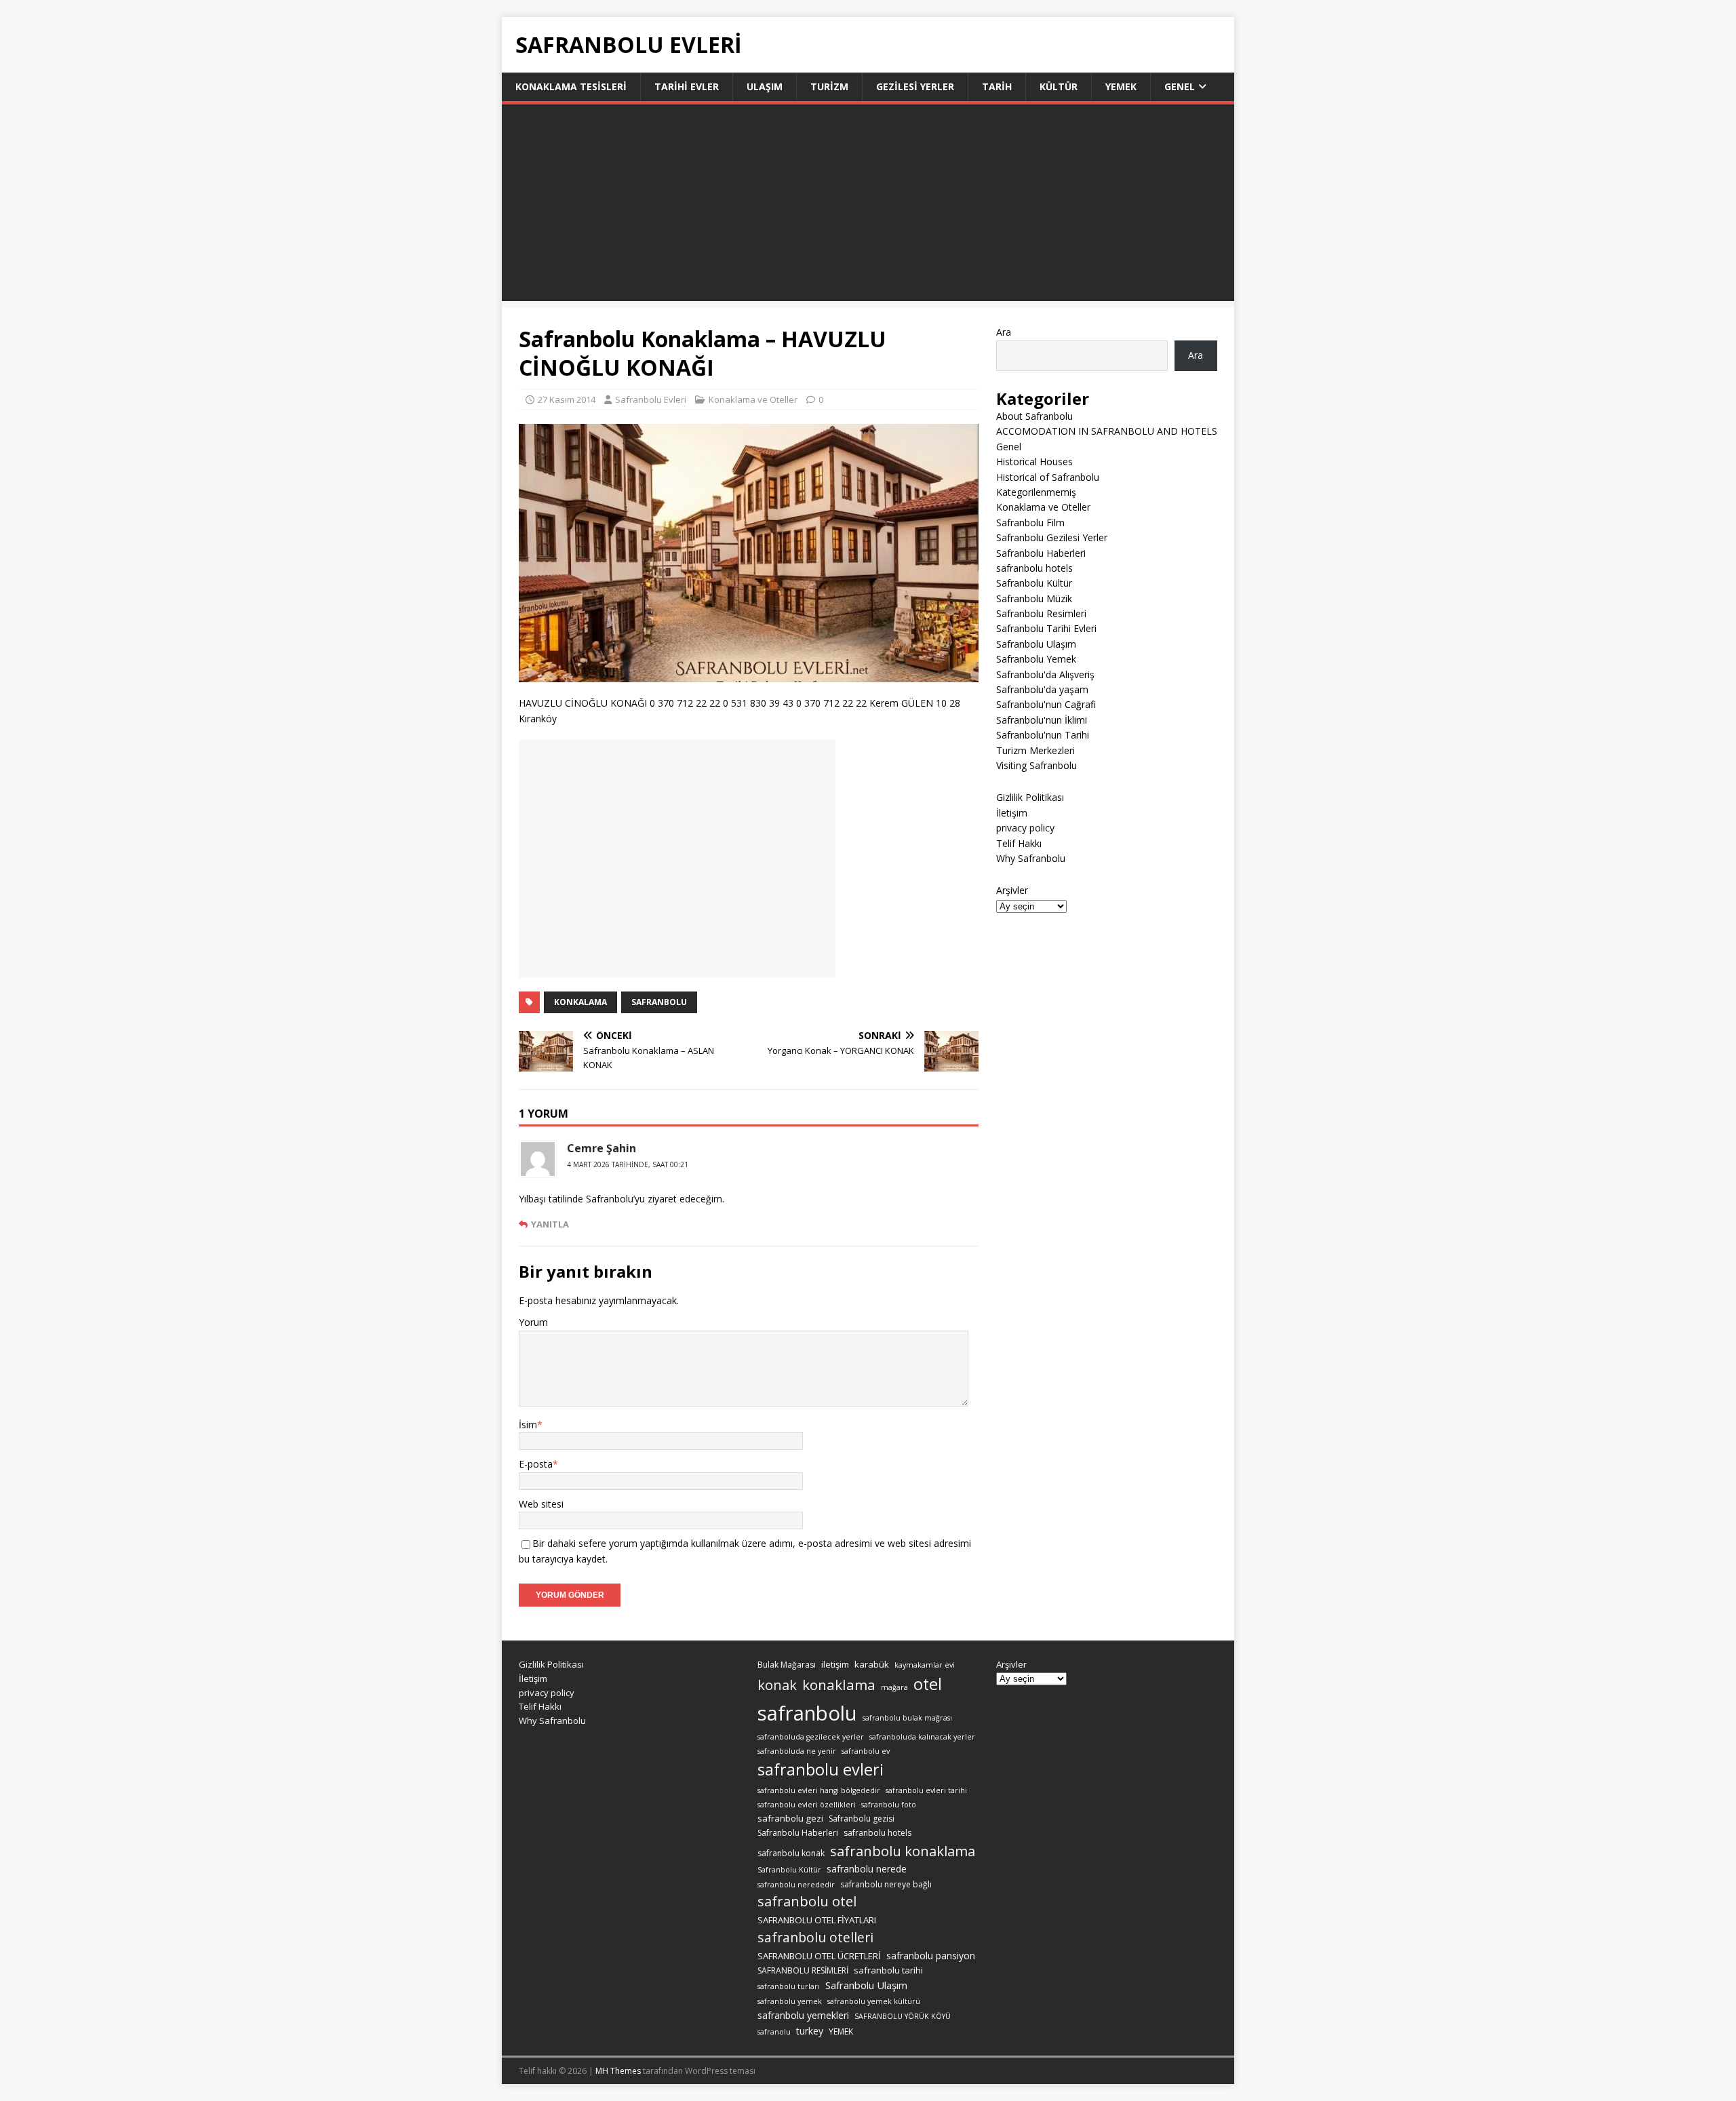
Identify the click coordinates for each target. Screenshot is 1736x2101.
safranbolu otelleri (815, 1937)
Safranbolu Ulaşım (1036, 644)
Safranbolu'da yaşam (1042, 689)
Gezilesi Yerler (915, 86)
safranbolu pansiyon (931, 1956)
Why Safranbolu (1031, 858)
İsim (528, 1425)
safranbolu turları (789, 1986)
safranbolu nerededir (796, 1885)
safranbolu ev (866, 1751)
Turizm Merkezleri (1035, 750)
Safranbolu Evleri (651, 399)
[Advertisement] (868, 206)
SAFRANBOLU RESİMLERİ (803, 1970)
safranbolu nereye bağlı (886, 1884)
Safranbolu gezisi (862, 1819)
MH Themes (618, 2071)
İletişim (1012, 813)
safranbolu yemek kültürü (874, 2001)
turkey (810, 2031)
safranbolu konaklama (903, 1851)
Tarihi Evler (687, 86)
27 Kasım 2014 (567, 399)
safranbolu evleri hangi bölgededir (819, 1790)
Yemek (1121, 86)
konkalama (580, 1002)
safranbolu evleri (821, 1769)
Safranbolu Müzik (1034, 598)
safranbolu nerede (867, 1869)
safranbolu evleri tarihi (926, 1790)
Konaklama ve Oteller (753, 399)
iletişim (835, 1664)
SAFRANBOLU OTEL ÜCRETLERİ (819, 1956)
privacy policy (1025, 828)
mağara (894, 1687)
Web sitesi (541, 1504)
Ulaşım (765, 86)
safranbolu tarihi (888, 1970)
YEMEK (841, 2031)
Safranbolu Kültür (1034, 583)
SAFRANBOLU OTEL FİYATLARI (817, 1920)
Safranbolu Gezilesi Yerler (1052, 537)
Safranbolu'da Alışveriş (1045, 674)
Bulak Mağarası (787, 1665)
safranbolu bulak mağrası (907, 1718)
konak (777, 1685)
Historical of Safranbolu (1048, 477)
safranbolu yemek (790, 2001)
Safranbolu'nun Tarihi (1043, 735)
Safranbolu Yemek (1036, 659)
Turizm (829, 86)
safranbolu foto (889, 1805)
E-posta (536, 1464)
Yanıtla (550, 1224)
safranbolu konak (791, 1853)
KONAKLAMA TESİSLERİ (571, 86)
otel (928, 1684)
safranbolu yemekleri (803, 2015)
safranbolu (659, 1002)
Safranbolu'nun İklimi (1042, 720)
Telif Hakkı (1019, 843)
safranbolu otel (807, 1901)
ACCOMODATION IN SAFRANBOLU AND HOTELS (1107, 431)
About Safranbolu (1034, 416)
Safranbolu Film (1030, 523)
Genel (1180, 86)
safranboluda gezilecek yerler (811, 1737)
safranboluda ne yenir (797, 1751)
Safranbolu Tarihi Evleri (1046, 628)
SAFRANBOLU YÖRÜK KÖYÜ (903, 2016)
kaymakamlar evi (925, 1665)
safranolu (774, 2032)
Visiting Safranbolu (1037, 765)
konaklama (839, 1685)
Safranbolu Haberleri (1041, 553)
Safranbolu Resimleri (1041, 613)
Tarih (997, 86)
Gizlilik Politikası (1030, 797)
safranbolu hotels (1034, 568)
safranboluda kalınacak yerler (922, 1737)
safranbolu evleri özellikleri (807, 1805)
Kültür (1059, 86)
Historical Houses (1034, 462)
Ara (1004, 332)
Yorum (533, 1322)
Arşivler (1012, 890)
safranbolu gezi (790, 1818)
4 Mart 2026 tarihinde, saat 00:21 (628, 1164)
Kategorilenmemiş (1036, 492)
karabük (872, 1664)
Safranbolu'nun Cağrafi (1046, 704)
